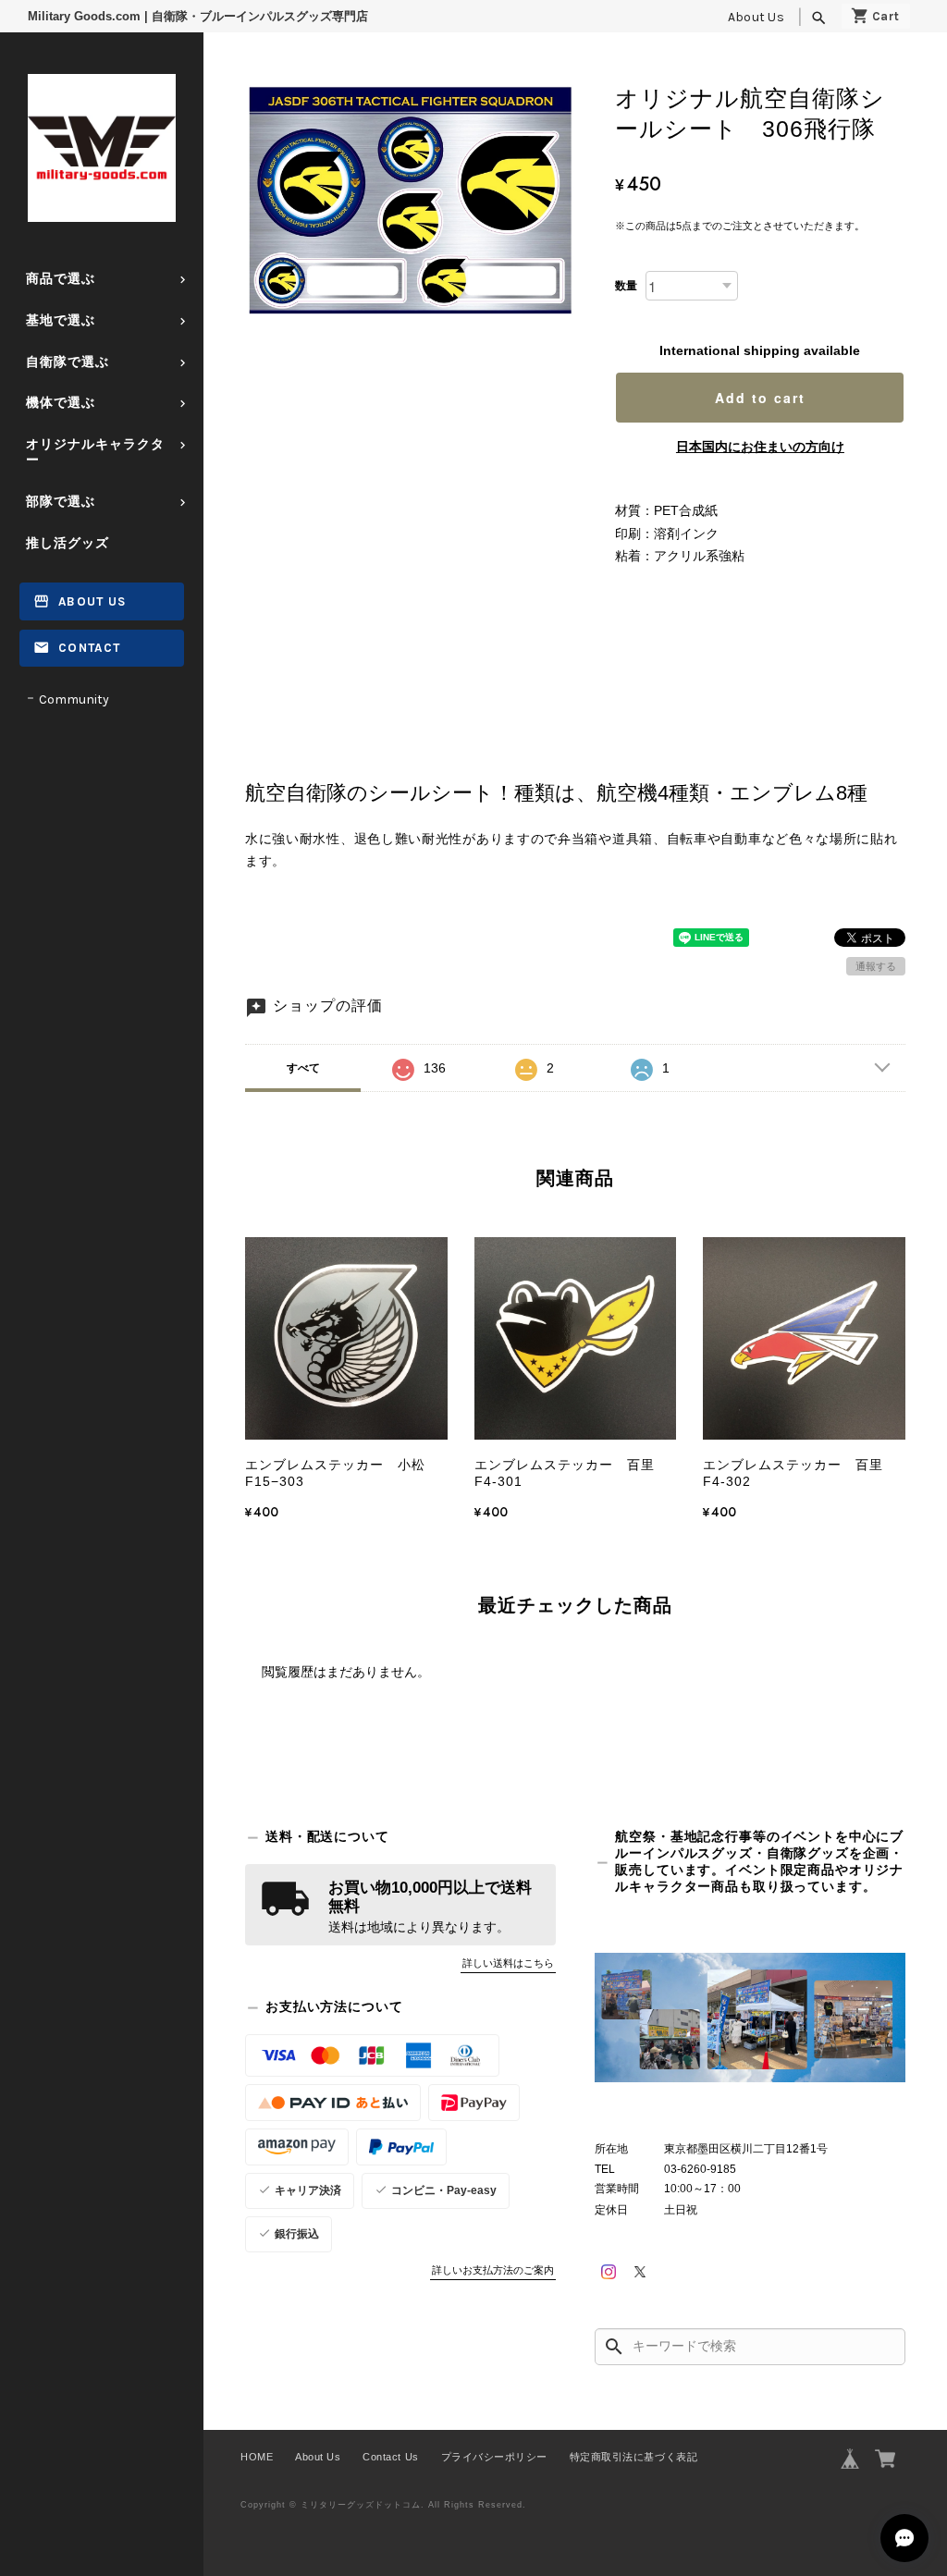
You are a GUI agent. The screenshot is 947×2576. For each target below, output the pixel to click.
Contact (89, 648)
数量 (626, 286)
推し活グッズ (68, 543)
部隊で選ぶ (61, 502)
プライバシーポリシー (494, 2457)
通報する (876, 966)
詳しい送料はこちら (508, 1963)
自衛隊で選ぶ (68, 362)
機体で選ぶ (61, 403)
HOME (257, 2457)
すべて (303, 1068)
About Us (756, 17)
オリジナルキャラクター (95, 452)
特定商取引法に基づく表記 (633, 2457)
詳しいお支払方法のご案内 (493, 2270)
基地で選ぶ (61, 320)
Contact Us (390, 2457)
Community (74, 699)
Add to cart (760, 398)
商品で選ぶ (61, 279)
